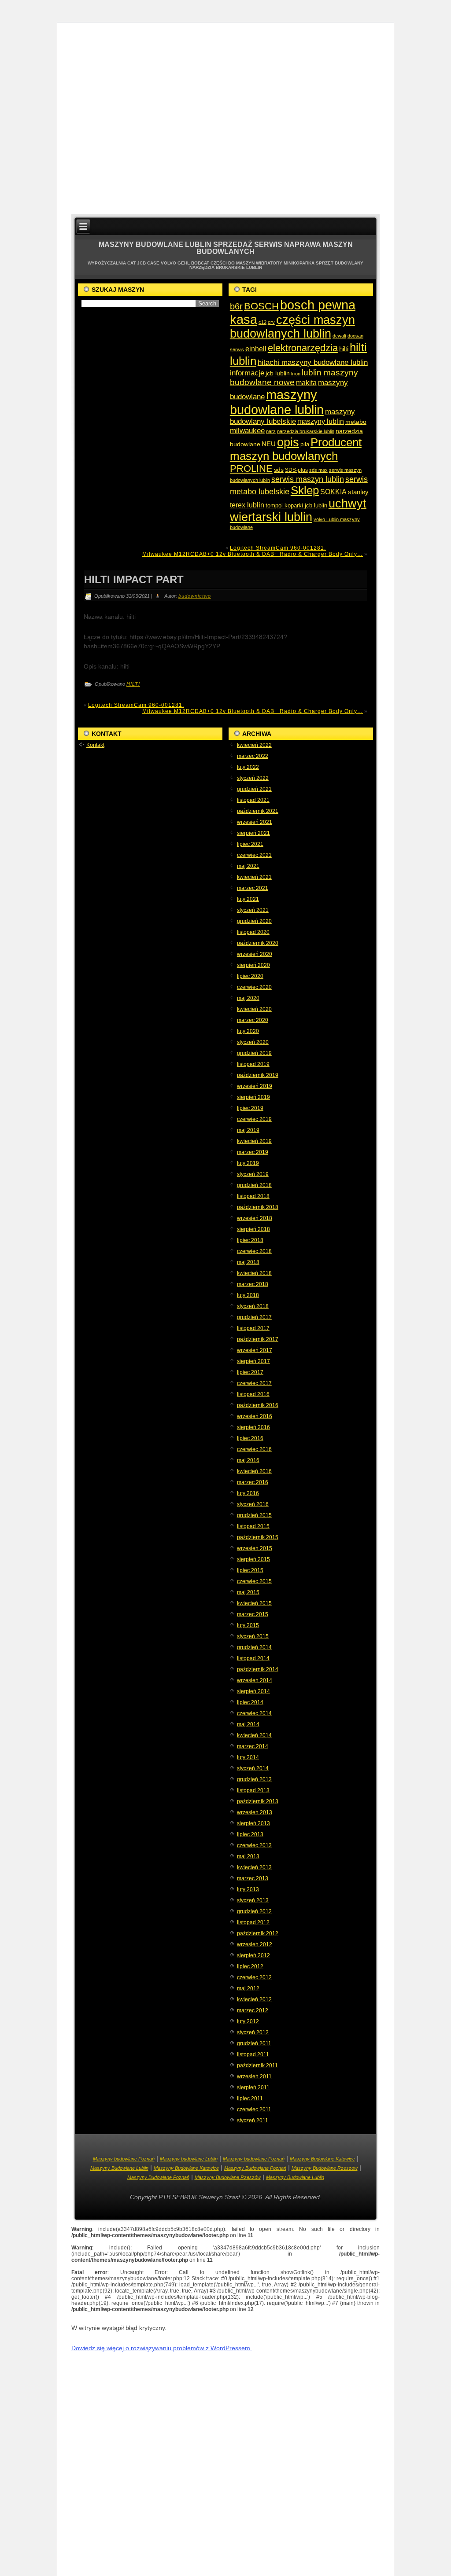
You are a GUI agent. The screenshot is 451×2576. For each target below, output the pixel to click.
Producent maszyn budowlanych (296, 449)
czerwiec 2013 (254, 1845)
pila (305, 444)
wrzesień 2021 (255, 822)
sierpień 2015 (253, 1559)
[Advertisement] (225, 122)
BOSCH (261, 306)
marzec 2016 (253, 1482)
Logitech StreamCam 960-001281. (278, 548)
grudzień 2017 (254, 1317)
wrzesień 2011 (254, 2076)
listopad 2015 (253, 1526)
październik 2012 (258, 1933)
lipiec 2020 (250, 976)
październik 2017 (258, 1339)
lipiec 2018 (250, 1240)
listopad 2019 (253, 1064)
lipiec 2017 (250, 1372)
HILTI (133, 684)
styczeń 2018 (253, 1306)
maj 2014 (248, 1724)
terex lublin (247, 505)
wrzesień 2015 (255, 1548)
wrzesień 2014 (255, 1680)
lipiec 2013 (250, 1834)
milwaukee (247, 430)
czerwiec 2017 (254, 1383)
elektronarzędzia (303, 348)
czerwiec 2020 (254, 987)
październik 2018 (258, 1207)
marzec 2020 (253, 1020)
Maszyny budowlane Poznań (124, 2159)
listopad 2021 (253, 800)
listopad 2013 (253, 1790)
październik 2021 (258, 811)
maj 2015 (248, 1592)
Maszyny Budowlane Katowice (322, 2159)
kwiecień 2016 (254, 1471)
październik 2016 (258, 1405)
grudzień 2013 (254, 1779)
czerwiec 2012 (254, 1977)
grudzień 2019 (254, 1053)
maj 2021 (248, 866)
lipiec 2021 (250, 844)
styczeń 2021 (253, 910)
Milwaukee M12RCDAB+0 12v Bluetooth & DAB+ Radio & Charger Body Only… (253, 554)
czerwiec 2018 (254, 1251)
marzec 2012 (253, 2010)
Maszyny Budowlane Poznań (255, 2168)
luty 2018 (248, 1295)
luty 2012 (248, 2021)
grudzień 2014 (254, 1647)
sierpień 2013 (253, 1823)
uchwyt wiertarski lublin (298, 510)
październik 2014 (258, 1669)
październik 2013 (258, 1801)
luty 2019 (248, 1163)
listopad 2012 (253, 1922)
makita (306, 382)
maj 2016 (248, 1460)
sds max (318, 470)
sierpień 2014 (253, 1691)
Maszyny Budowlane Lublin (119, 2168)
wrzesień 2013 (255, 1812)
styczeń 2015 (253, 1636)
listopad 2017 (253, 1328)
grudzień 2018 (254, 1185)
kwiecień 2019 (254, 1141)
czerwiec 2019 (254, 1119)
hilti (344, 349)
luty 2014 (248, 1757)
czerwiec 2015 (254, 1581)
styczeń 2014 (253, 1768)
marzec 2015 (253, 1614)
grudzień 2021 (254, 789)
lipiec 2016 (250, 1438)
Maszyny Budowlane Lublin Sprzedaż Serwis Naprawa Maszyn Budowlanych (226, 248)
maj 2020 (248, 998)
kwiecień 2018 (254, 1273)
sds (279, 470)
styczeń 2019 (253, 1174)
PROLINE (251, 469)
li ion (296, 374)
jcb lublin (278, 373)
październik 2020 (258, 943)
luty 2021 (248, 899)
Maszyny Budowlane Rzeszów (325, 2168)
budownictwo (195, 596)
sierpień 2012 (253, 1955)
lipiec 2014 (250, 1702)
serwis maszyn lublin (308, 479)
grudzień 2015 (254, 1515)
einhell (256, 349)
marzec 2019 (253, 1152)
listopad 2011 (253, 2054)
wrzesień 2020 (255, 954)
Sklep (305, 490)
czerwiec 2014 (254, 1713)
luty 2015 (248, 1625)
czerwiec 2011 (254, 2109)
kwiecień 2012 (254, 1999)
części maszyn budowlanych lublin (292, 327)
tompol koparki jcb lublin (296, 505)
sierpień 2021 (253, 833)
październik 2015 (258, 1537)
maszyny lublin (321, 421)
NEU (269, 444)
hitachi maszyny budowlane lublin (313, 362)
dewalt (339, 336)
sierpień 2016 (253, 1427)
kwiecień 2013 (254, 1867)
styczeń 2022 (253, 778)
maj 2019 (248, 1130)
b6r (236, 306)
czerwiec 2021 (254, 855)
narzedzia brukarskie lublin (306, 431)
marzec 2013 (253, 1878)
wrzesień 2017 (255, 1350)
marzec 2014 (253, 1746)
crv (271, 322)
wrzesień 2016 (255, 1416)
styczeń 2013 (253, 1900)
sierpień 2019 (253, 1097)
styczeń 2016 (253, 1504)
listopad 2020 (253, 932)
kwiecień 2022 (254, 745)
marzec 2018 (253, 1284)
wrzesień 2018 (255, 1218)
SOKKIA (333, 492)
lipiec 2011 (250, 2098)
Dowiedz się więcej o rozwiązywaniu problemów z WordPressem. (162, 2348)
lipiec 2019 (250, 1108)
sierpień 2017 (253, 1361)
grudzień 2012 (254, 1911)
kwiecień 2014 (254, 1735)
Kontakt (95, 745)
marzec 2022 (253, 756)
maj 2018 (248, 1262)
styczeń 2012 (253, 2032)
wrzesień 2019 (255, 1086)
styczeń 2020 (253, 1042)
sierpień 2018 (253, 1229)
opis (288, 442)
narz (271, 431)
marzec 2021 (253, 888)
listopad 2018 (253, 1196)
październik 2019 (258, 1075)
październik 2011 (257, 2065)
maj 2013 (248, 1856)
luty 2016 (248, 1493)
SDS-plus (296, 470)
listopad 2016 (253, 1394)
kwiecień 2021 (254, 877)
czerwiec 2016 (254, 1449)
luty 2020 (248, 1031)
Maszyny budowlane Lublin (189, 2159)
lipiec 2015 (250, 1570)
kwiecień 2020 (254, 1009)
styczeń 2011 (253, 2120)
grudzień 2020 (254, 921)
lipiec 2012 (250, 1966)
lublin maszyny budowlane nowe (294, 377)
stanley (358, 492)
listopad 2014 (253, 1658)
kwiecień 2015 (254, 1603)
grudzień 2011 (254, 2043)
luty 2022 (248, 767)
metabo (356, 422)
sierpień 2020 (253, 965)
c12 (262, 322)
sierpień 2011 (253, 2087)
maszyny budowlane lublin (277, 402)
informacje (247, 373)
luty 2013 (248, 1889)
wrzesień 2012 (255, 1944)
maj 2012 (248, 1988)
